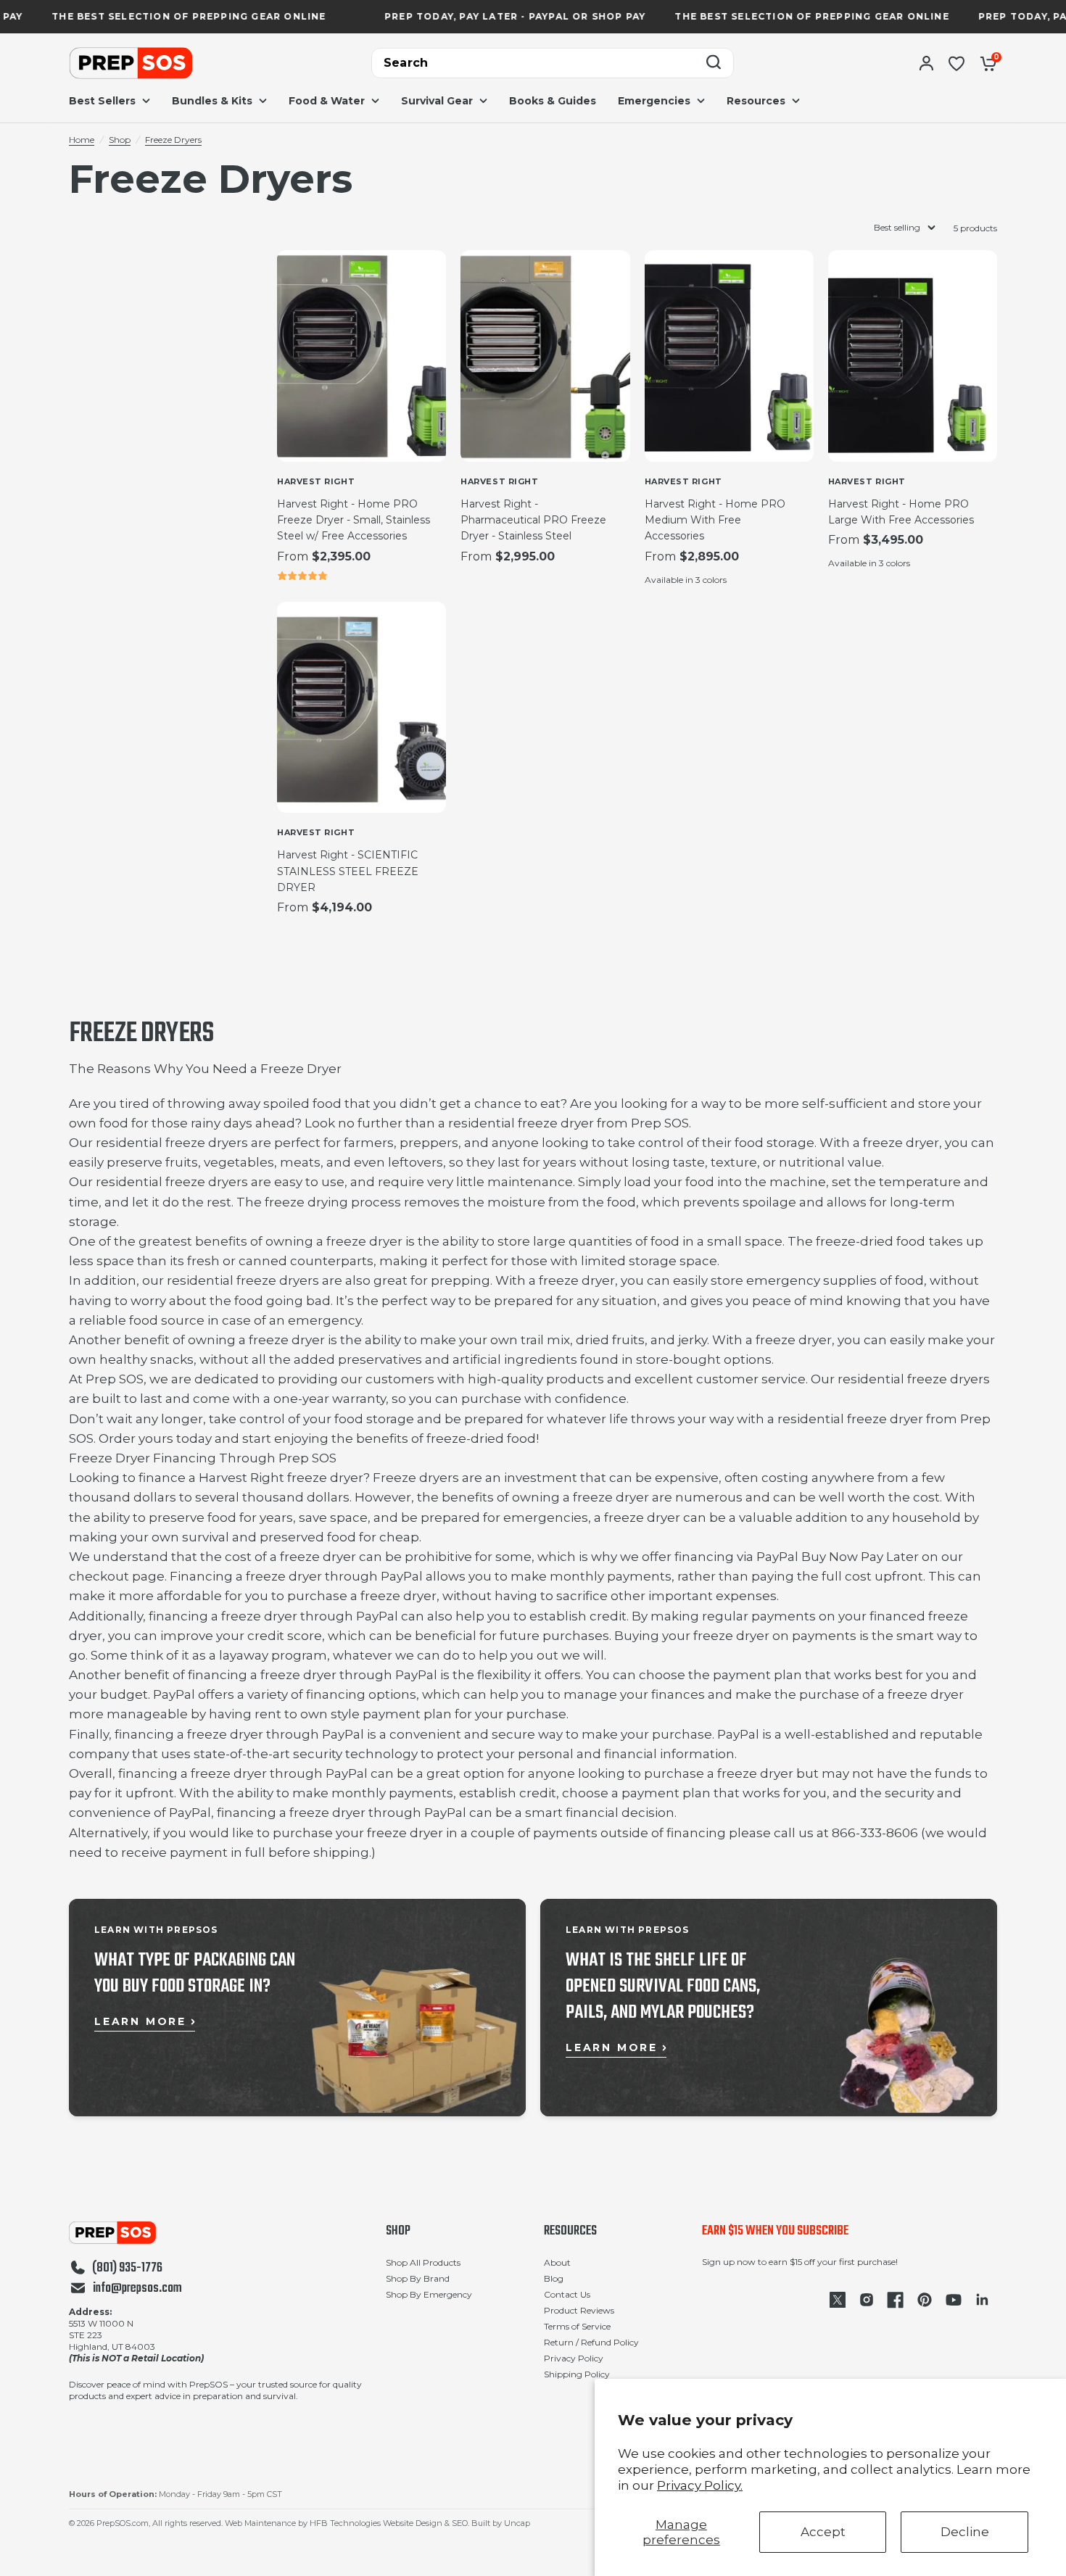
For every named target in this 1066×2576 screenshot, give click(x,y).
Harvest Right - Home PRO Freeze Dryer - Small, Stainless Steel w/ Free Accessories (354, 520)
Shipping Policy (577, 2374)
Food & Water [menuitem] (327, 101)
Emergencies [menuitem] (654, 101)
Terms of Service (577, 2326)
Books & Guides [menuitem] (553, 101)
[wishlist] (956, 63)
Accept (823, 2532)
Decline (965, 2532)
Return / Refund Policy (591, 2342)
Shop (120, 140)
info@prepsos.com (137, 2289)
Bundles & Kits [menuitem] (212, 101)
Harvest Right (316, 481)
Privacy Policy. (700, 2485)
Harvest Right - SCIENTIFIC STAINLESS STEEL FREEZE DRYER (348, 871)
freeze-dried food (871, 1241)
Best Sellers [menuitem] (102, 101)
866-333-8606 (875, 1833)
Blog (554, 2278)
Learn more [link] (140, 2021)
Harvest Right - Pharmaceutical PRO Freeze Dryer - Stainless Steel (533, 520)
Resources (570, 2232)
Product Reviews (579, 2310)
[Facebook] (896, 2300)
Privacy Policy (574, 2358)
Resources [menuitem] (756, 101)
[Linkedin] (983, 2300)
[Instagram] (867, 2300)
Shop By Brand (418, 2278)
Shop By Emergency (429, 2294)
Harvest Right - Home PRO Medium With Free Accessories (715, 520)
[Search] (714, 63)
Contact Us (567, 2294)
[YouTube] (954, 2300)
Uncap (517, 2523)
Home (82, 140)
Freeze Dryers (173, 140)
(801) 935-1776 (127, 2269)
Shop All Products (423, 2262)
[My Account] (926, 63)
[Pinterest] (925, 2300)
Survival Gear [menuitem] (437, 101)
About (557, 2262)
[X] (838, 2300)
